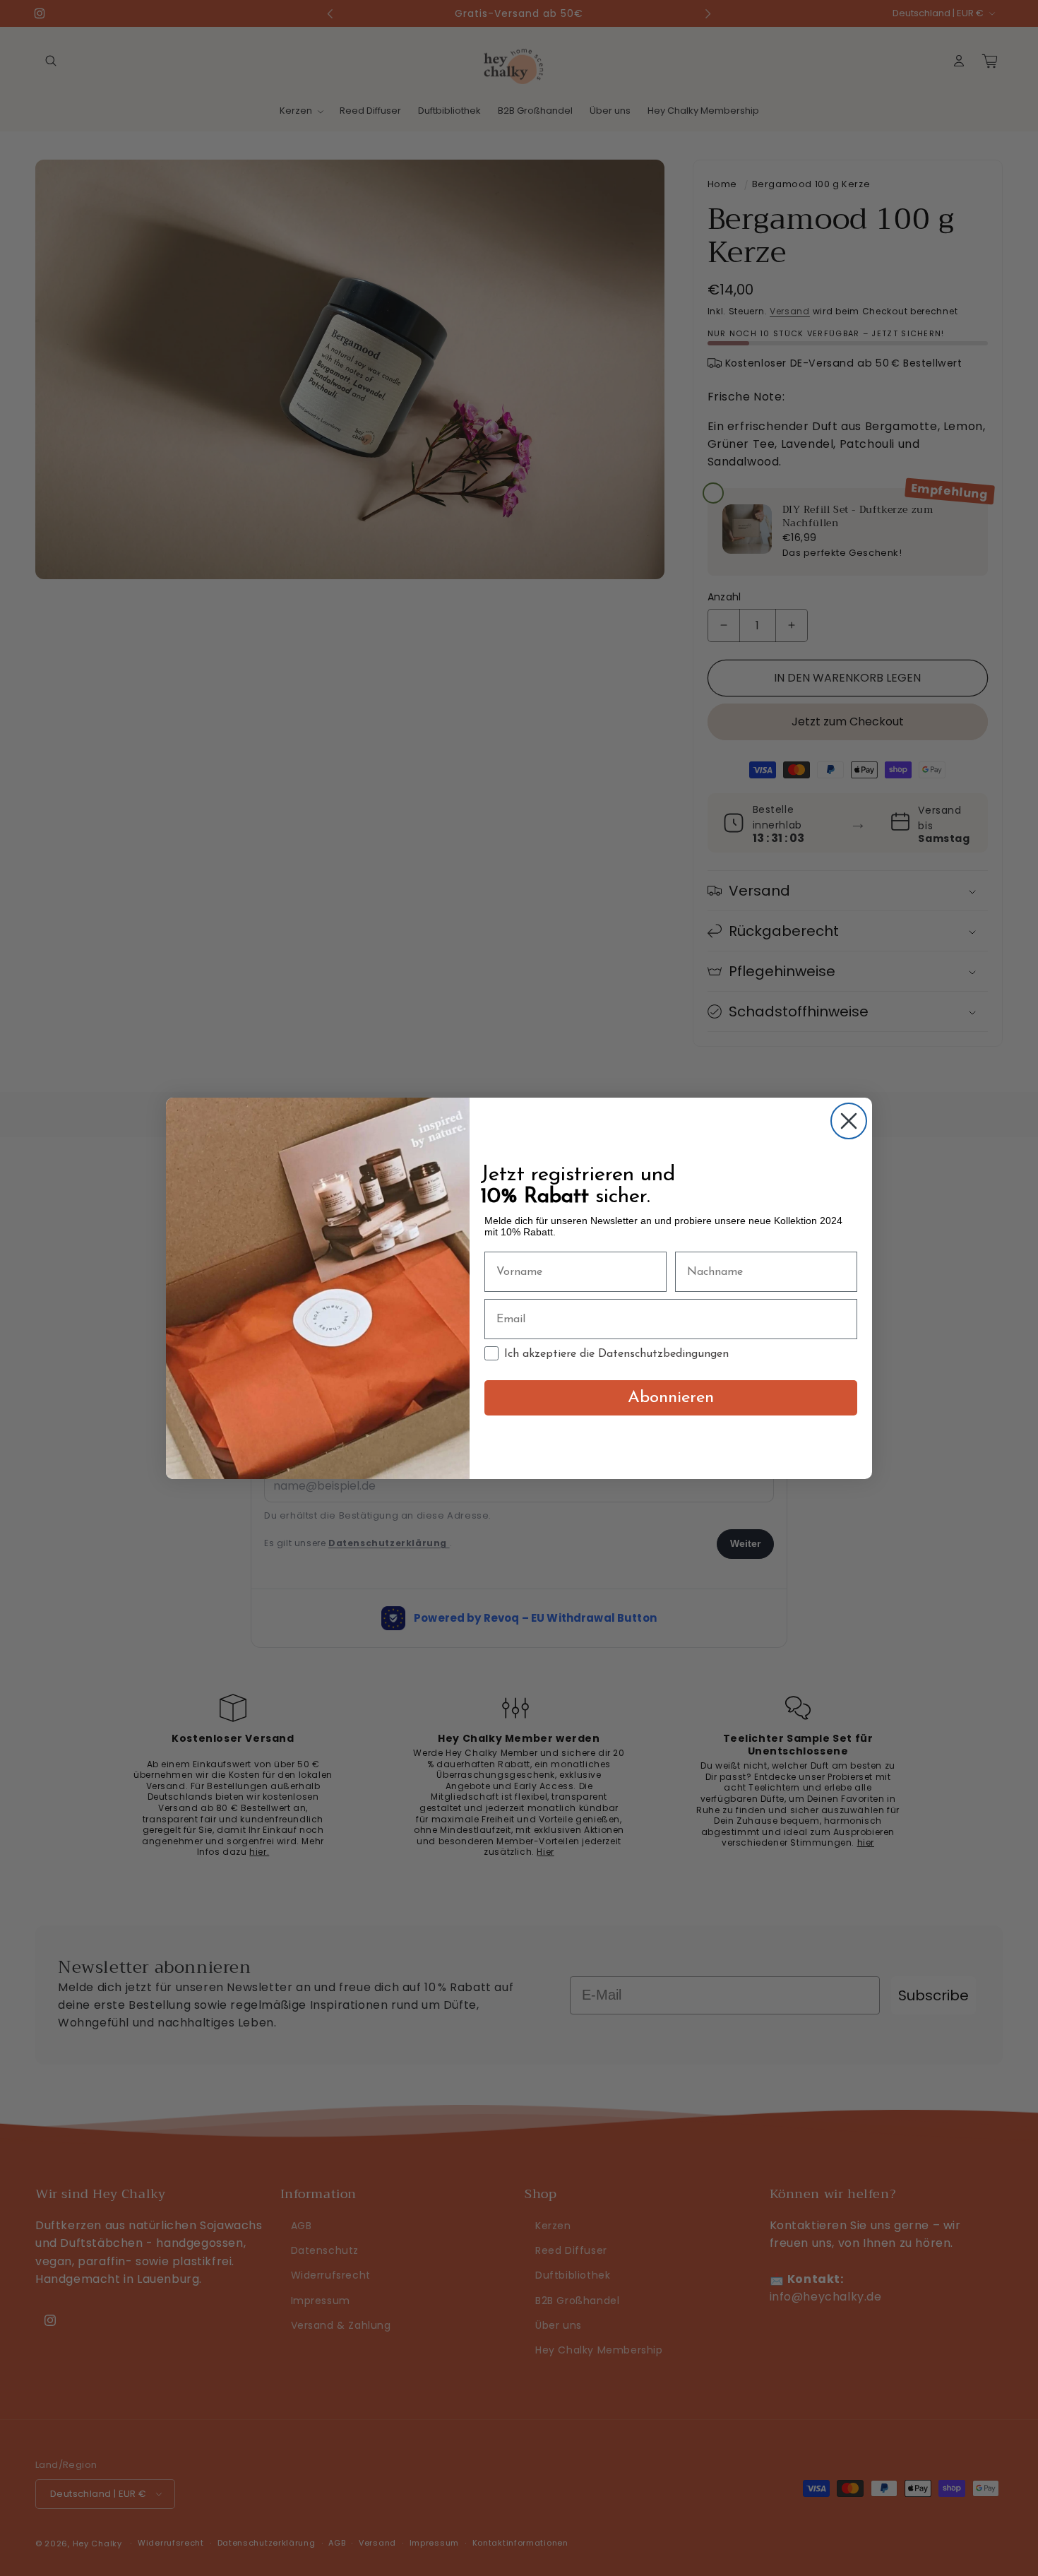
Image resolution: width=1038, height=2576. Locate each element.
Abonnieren (671, 1398)
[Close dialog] (849, 1121)
